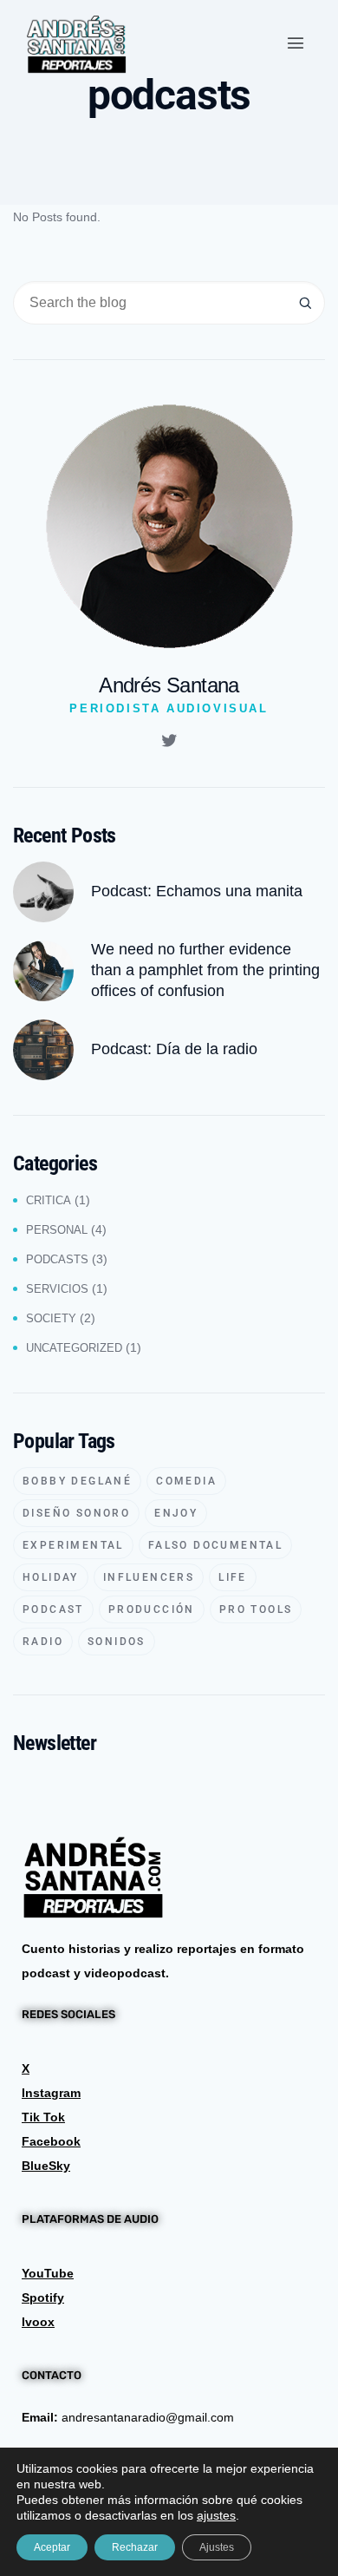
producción (152, 1609)
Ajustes (217, 2547)
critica (49, 1200)
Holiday (51, 1577)
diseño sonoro (76, 1513)
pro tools (256, 1609)
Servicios (57, 1289)
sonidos (117, 1642)
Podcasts (57, 1259)
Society (51, 1318)
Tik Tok (43, 2117)
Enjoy (176, 1513)
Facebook (51, 2141)
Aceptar (52, 2547)
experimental (73, 1545)
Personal (57, 1230)
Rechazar (135, 2547)
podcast (53, 1609)
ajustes (216, 2515)
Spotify (43, 2297)
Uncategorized (74, 1348)
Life (233, 1577)
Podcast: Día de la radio (174, 1049)
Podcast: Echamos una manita (197, 891)
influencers (149, 1577)
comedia (186, 1481)
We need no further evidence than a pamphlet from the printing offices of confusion (205, 970)
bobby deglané (77, 1481)
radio (43, 1642)
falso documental (215, 1545)
